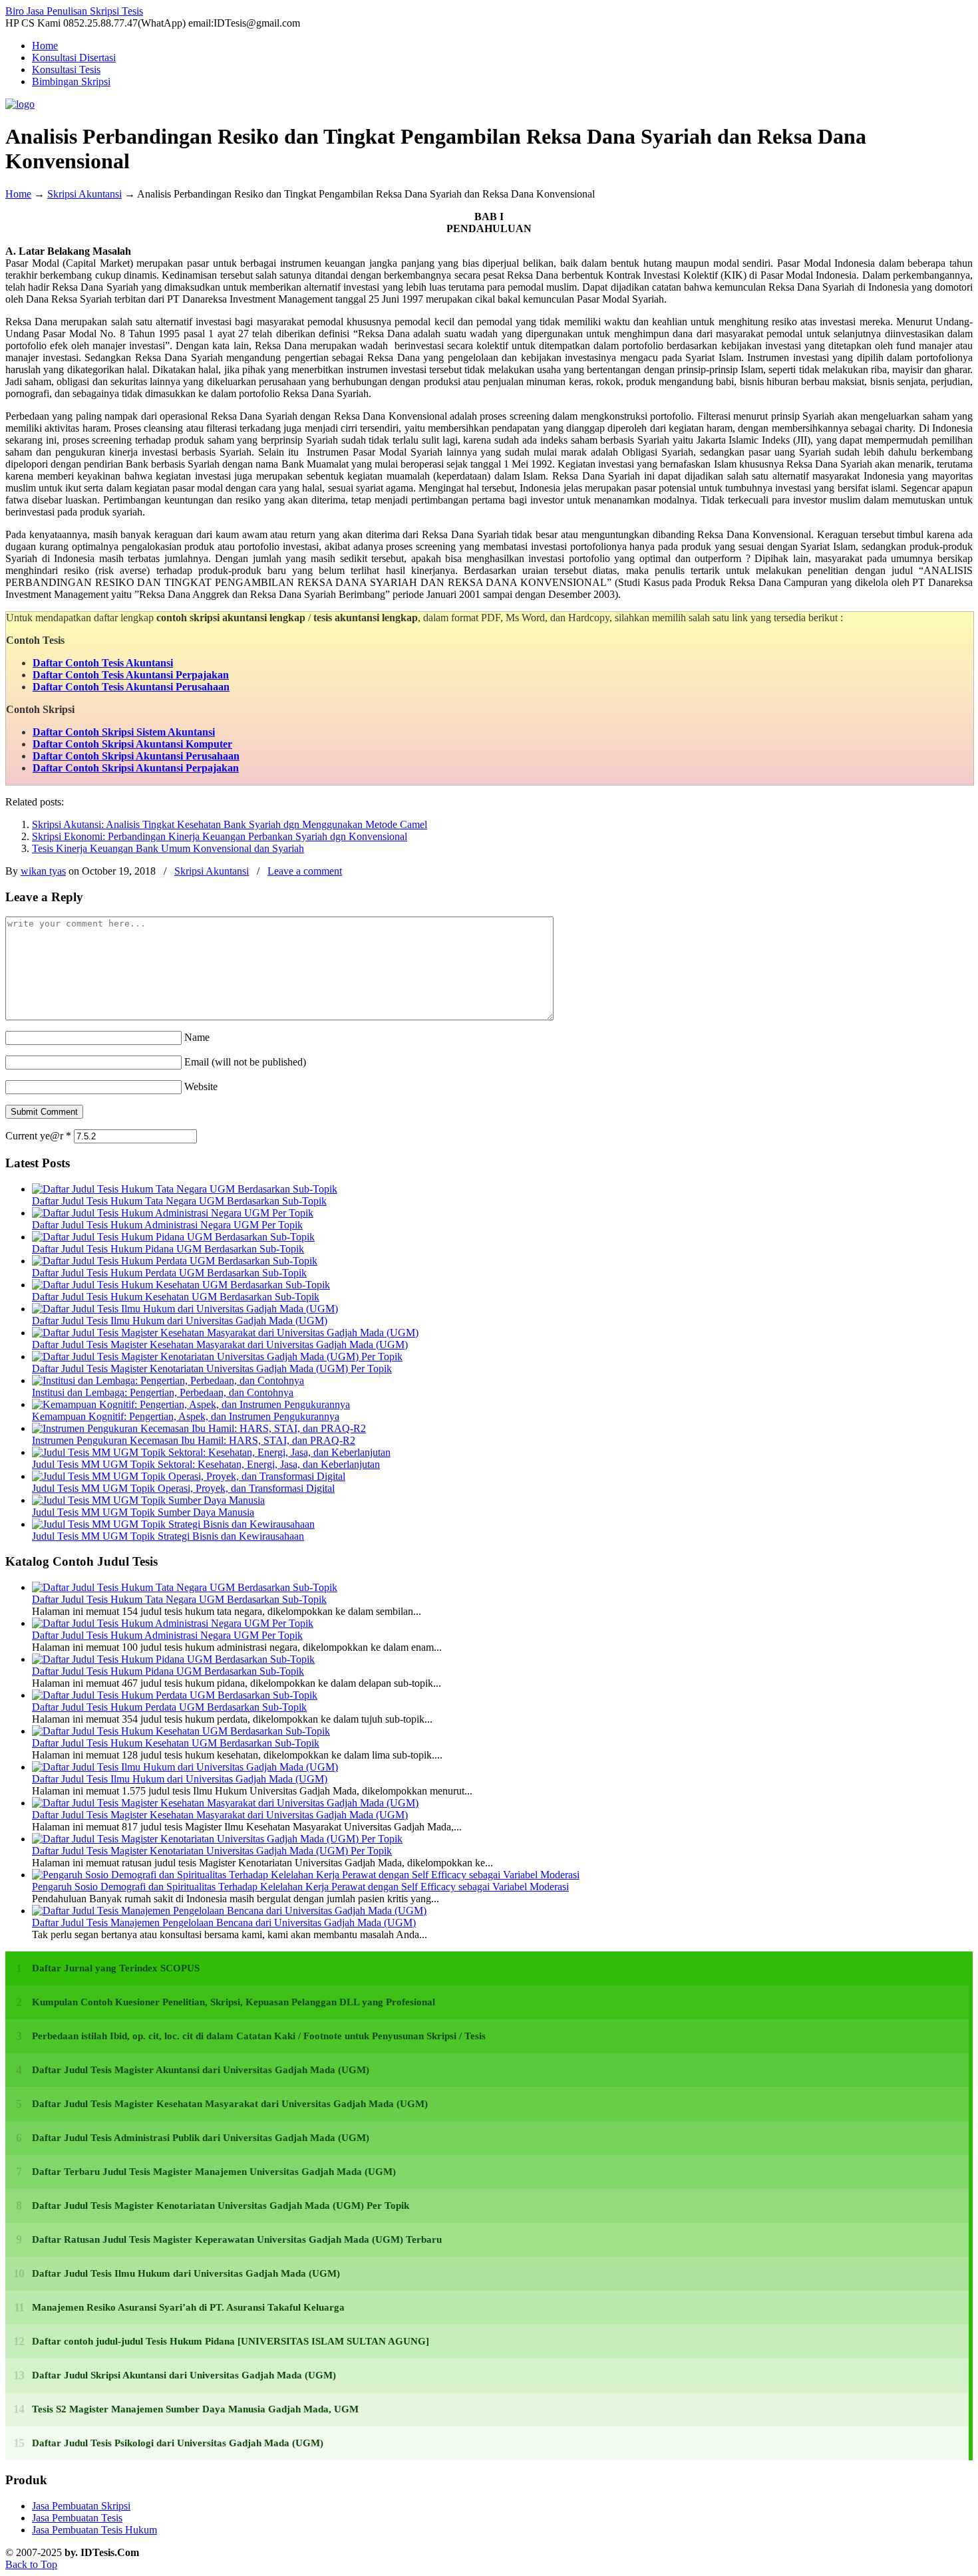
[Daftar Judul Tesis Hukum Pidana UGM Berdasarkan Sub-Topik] (173, 1237)
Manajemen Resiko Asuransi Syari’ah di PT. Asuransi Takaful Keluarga (188, 2307)
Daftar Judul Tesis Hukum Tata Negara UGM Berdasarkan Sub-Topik (179, 1201)
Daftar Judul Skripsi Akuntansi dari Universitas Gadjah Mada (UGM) (184, 2375)
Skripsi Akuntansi (84, 194)
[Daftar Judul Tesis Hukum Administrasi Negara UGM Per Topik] (173, 1213)
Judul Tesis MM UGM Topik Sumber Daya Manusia (143, 1512)
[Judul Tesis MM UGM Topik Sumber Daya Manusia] (148, 1500)
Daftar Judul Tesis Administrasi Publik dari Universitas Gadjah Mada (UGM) (201, 2138)
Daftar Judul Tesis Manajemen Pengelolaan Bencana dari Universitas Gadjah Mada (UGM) (224, 1923)
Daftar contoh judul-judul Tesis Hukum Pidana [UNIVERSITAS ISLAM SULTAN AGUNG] (231, 2341)
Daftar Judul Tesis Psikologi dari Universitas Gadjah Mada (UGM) (178, 2443)
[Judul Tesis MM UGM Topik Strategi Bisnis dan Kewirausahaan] (173, 1524)
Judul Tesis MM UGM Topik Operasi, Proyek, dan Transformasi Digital (183, 1488)
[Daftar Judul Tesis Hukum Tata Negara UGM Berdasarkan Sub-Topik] (185, 1189)
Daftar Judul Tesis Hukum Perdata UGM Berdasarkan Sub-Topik (169, 1273)
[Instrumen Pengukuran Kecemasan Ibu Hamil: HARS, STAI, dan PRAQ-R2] (199, 1428)
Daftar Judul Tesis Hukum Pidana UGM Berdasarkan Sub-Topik (168, 1249)
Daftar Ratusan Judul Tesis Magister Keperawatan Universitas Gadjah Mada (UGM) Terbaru (237, 2239)
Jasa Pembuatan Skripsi (81, 2506)
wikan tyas (43, 871)
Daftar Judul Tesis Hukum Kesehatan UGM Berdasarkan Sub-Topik (176, 1297)
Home (18, 194)
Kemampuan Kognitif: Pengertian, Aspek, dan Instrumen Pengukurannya (186, 1416)
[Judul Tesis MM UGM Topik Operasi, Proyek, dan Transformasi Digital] (189, 1476)
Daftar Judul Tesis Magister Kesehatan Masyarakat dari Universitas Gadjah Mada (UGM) (220, 1345)
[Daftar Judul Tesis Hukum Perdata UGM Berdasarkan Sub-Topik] (175, 1261)
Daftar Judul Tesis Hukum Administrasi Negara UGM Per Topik (167, 1225)
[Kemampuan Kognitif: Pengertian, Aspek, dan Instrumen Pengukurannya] (191, 1404)
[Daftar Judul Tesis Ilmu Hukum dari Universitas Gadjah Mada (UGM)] (185, 1309)
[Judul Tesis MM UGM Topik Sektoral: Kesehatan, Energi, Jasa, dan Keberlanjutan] (211, 1452)
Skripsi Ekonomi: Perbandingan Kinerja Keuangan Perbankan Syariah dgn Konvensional (220, 836)
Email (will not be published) (245, 1062)
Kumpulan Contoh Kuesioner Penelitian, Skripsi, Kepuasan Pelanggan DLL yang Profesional (234, 2002)
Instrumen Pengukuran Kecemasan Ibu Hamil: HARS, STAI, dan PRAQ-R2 (194, 1440)
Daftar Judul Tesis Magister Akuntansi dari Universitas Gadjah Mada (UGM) (201, 2070)
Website (201, 1086)
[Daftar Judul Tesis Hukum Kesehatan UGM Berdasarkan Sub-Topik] (181, 1285)
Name (197, 1037)
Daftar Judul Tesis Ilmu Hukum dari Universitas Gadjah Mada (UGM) (180, 1321)
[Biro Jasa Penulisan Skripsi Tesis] (20, 104)
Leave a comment (305, 871)
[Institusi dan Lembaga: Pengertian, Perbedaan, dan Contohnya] (168, 1380)
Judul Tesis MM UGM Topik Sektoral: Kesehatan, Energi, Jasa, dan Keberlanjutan (206, 1464)
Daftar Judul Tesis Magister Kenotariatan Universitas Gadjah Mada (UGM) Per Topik (212, 1368)
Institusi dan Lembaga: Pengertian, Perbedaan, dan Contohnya (163, 1392)
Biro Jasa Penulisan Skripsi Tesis (74, 11)
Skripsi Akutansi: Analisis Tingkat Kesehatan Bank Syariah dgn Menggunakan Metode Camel (230, 824)
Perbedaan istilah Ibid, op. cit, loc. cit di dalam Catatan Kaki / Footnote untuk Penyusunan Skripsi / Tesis (259, 2036)
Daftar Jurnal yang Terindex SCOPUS (116, 1968)
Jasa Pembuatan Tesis (77, 2518)
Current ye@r (38, 1136)
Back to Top (31, 2564)
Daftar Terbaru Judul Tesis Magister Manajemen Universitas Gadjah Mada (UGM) (214, 2172)
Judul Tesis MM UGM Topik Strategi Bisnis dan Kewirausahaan (168, 1536)
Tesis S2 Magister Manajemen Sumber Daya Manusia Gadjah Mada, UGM (195, 2409)
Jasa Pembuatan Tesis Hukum (94, 2530)
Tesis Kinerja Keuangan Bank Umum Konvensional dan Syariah (168, 848)
